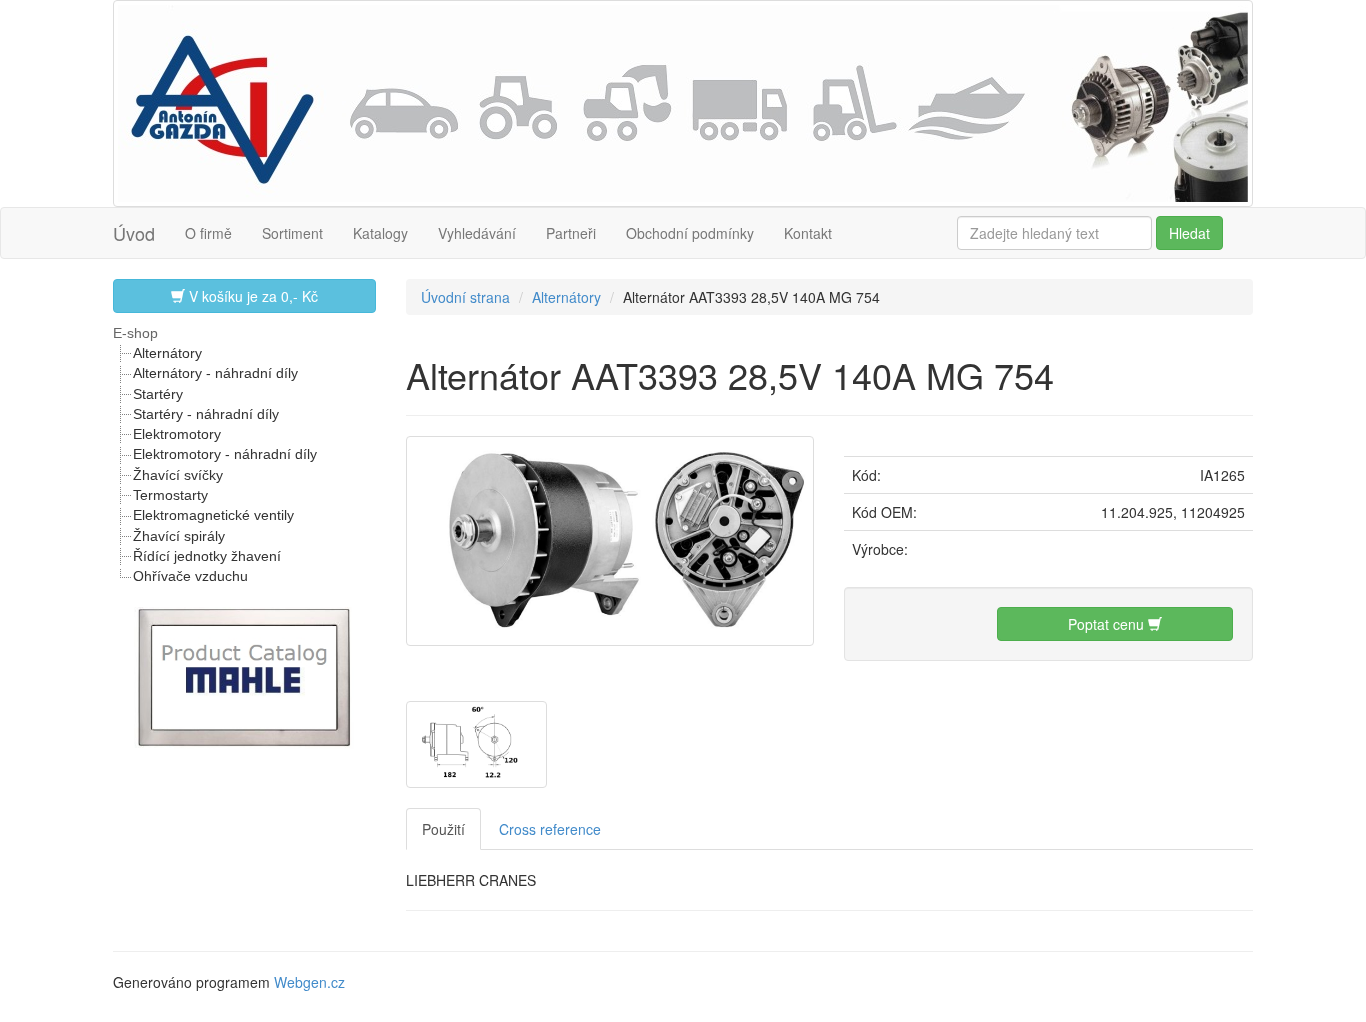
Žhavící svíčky (178, 475)
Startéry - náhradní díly (206, 414)
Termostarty (170, 495)
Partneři (571, 233)
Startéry (158, 394)
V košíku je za (251, 296)
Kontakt (808, 233)
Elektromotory (177, 434)
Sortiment (292, 233)
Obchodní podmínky (690, 233)
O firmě (208, 233)
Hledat (1189, 233)
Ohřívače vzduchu (190, 576)
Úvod (134, 233)
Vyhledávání (477, 233)
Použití (443, 829)
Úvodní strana (465, 297)
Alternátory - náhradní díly (215, 373)
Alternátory (167, 353)
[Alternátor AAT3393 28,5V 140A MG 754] (610, 538)
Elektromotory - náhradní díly (225, 454)
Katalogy (380, 233)
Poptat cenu (1108, 624)
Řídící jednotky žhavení (207, 556)
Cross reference (550, 829)
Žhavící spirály (179, 536)
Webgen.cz (309, 982)
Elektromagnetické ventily (213, 515)
